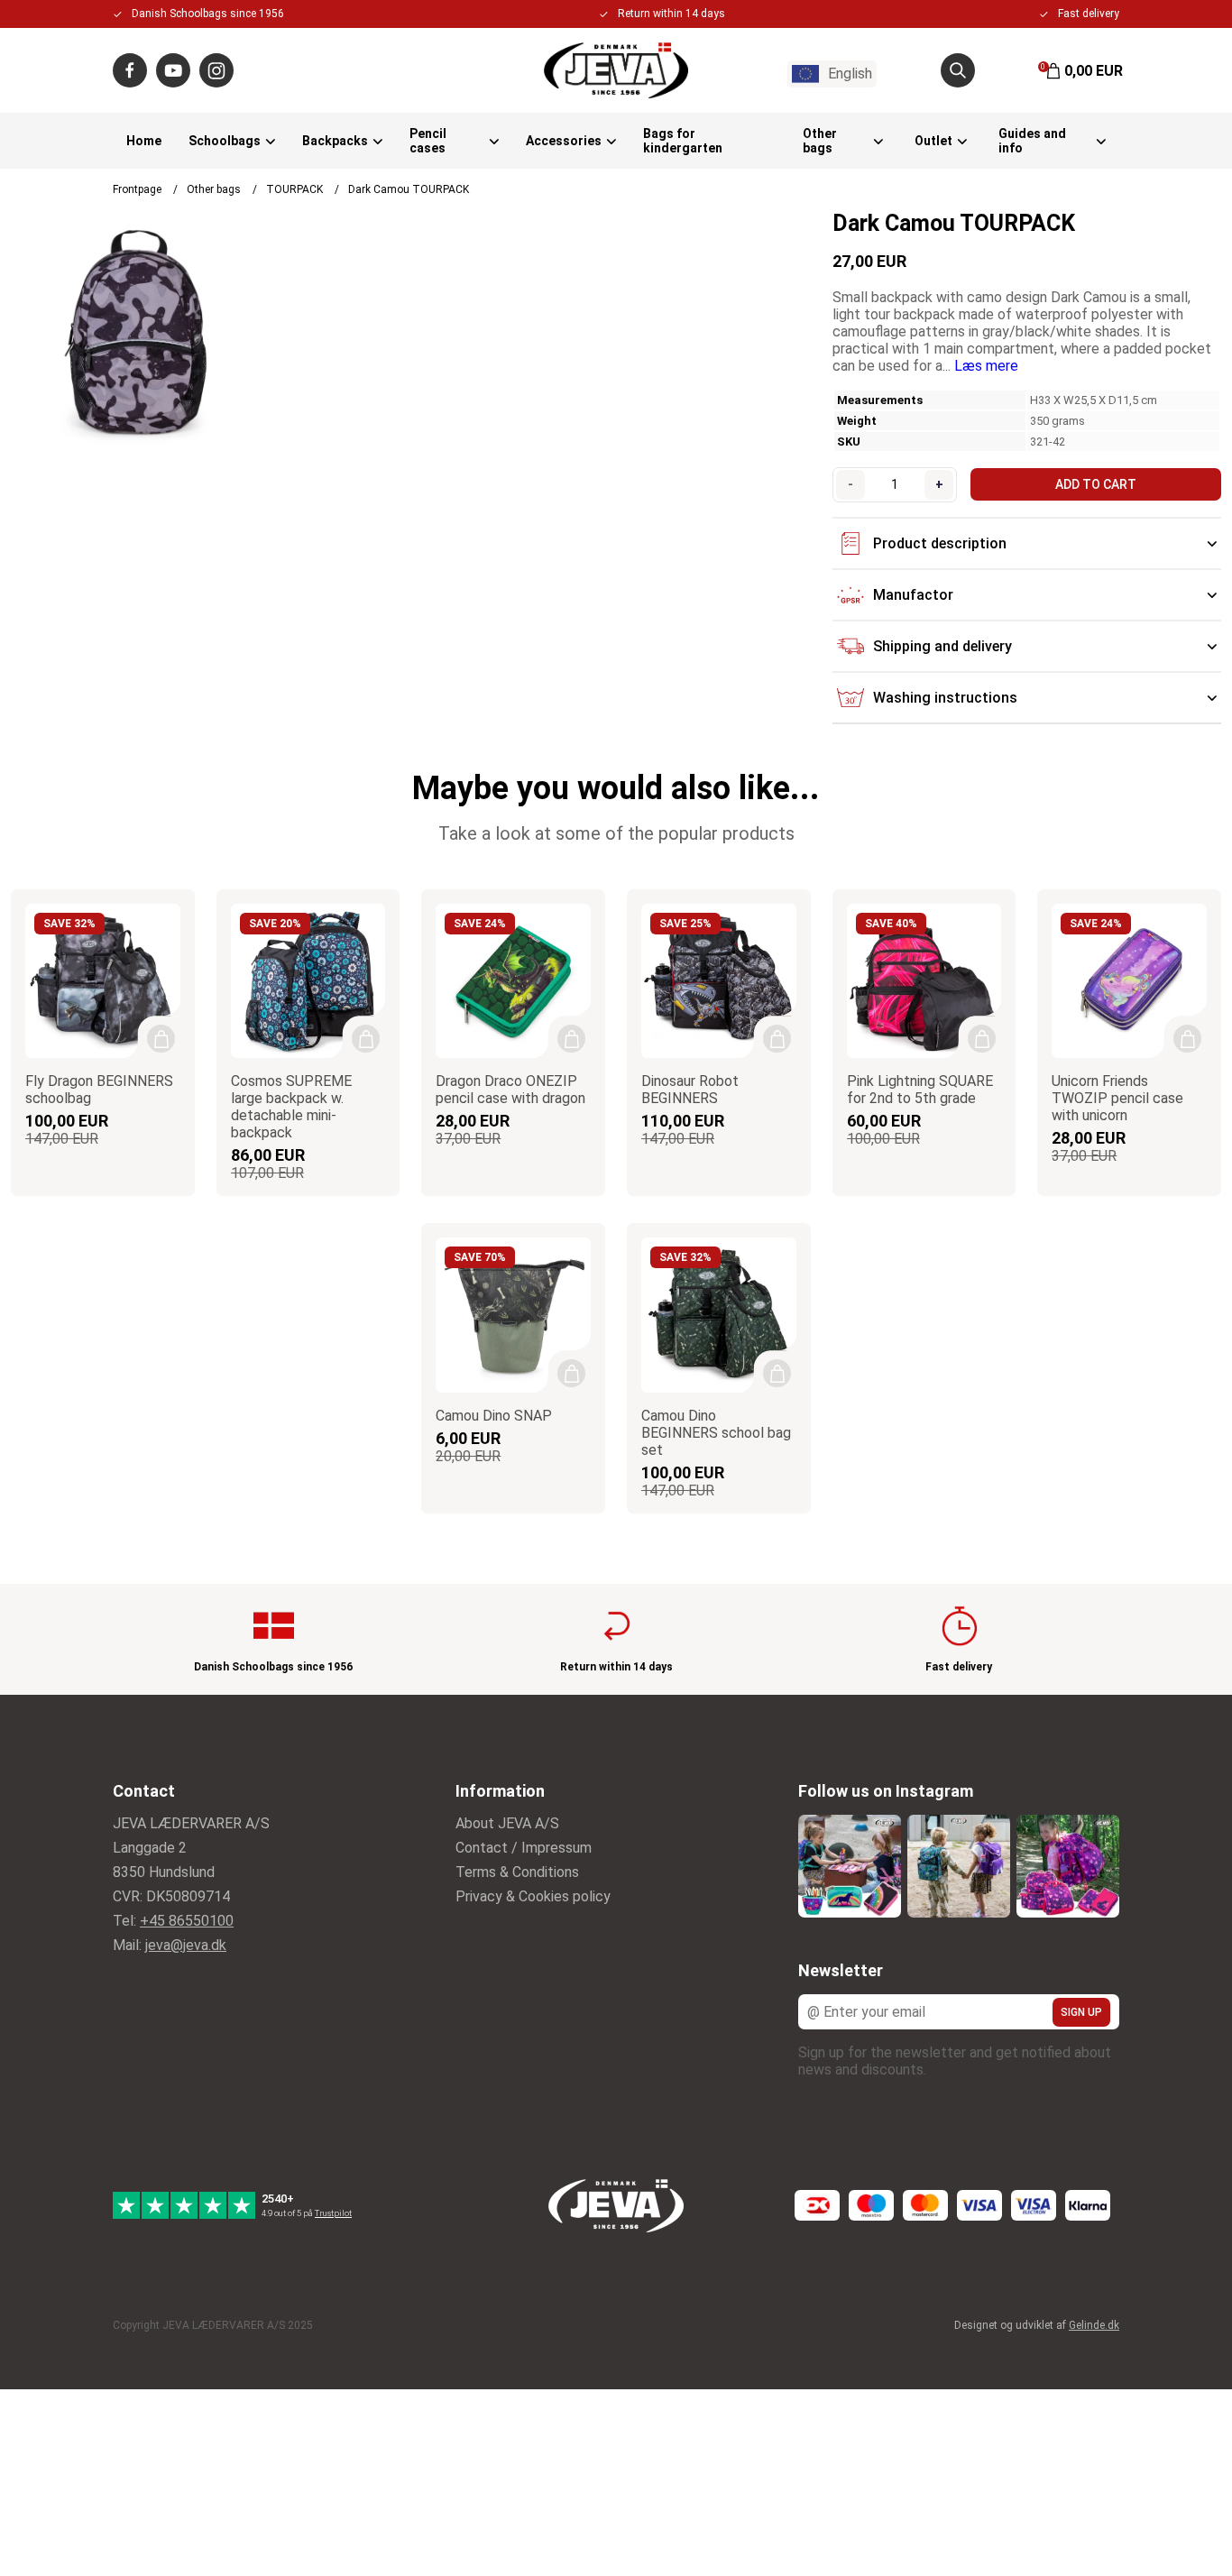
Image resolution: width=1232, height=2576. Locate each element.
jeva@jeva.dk (186, 1945)
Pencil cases (428, 141)
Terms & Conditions (517, 1872)
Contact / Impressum (524, 1848)
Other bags (820, 141)
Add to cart (1096, 484)
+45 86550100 (187, 1921)
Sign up (1081, 2012)
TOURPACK (294, 189)
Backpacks (335, 141)
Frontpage (137, 189)
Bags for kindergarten (683, 141)
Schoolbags (225, 141)
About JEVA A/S (507, 1823)
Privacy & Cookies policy (533, 1896)
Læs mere (986, 366)
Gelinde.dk (1094, 2325)
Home (144, 141)
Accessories (564, 141)
